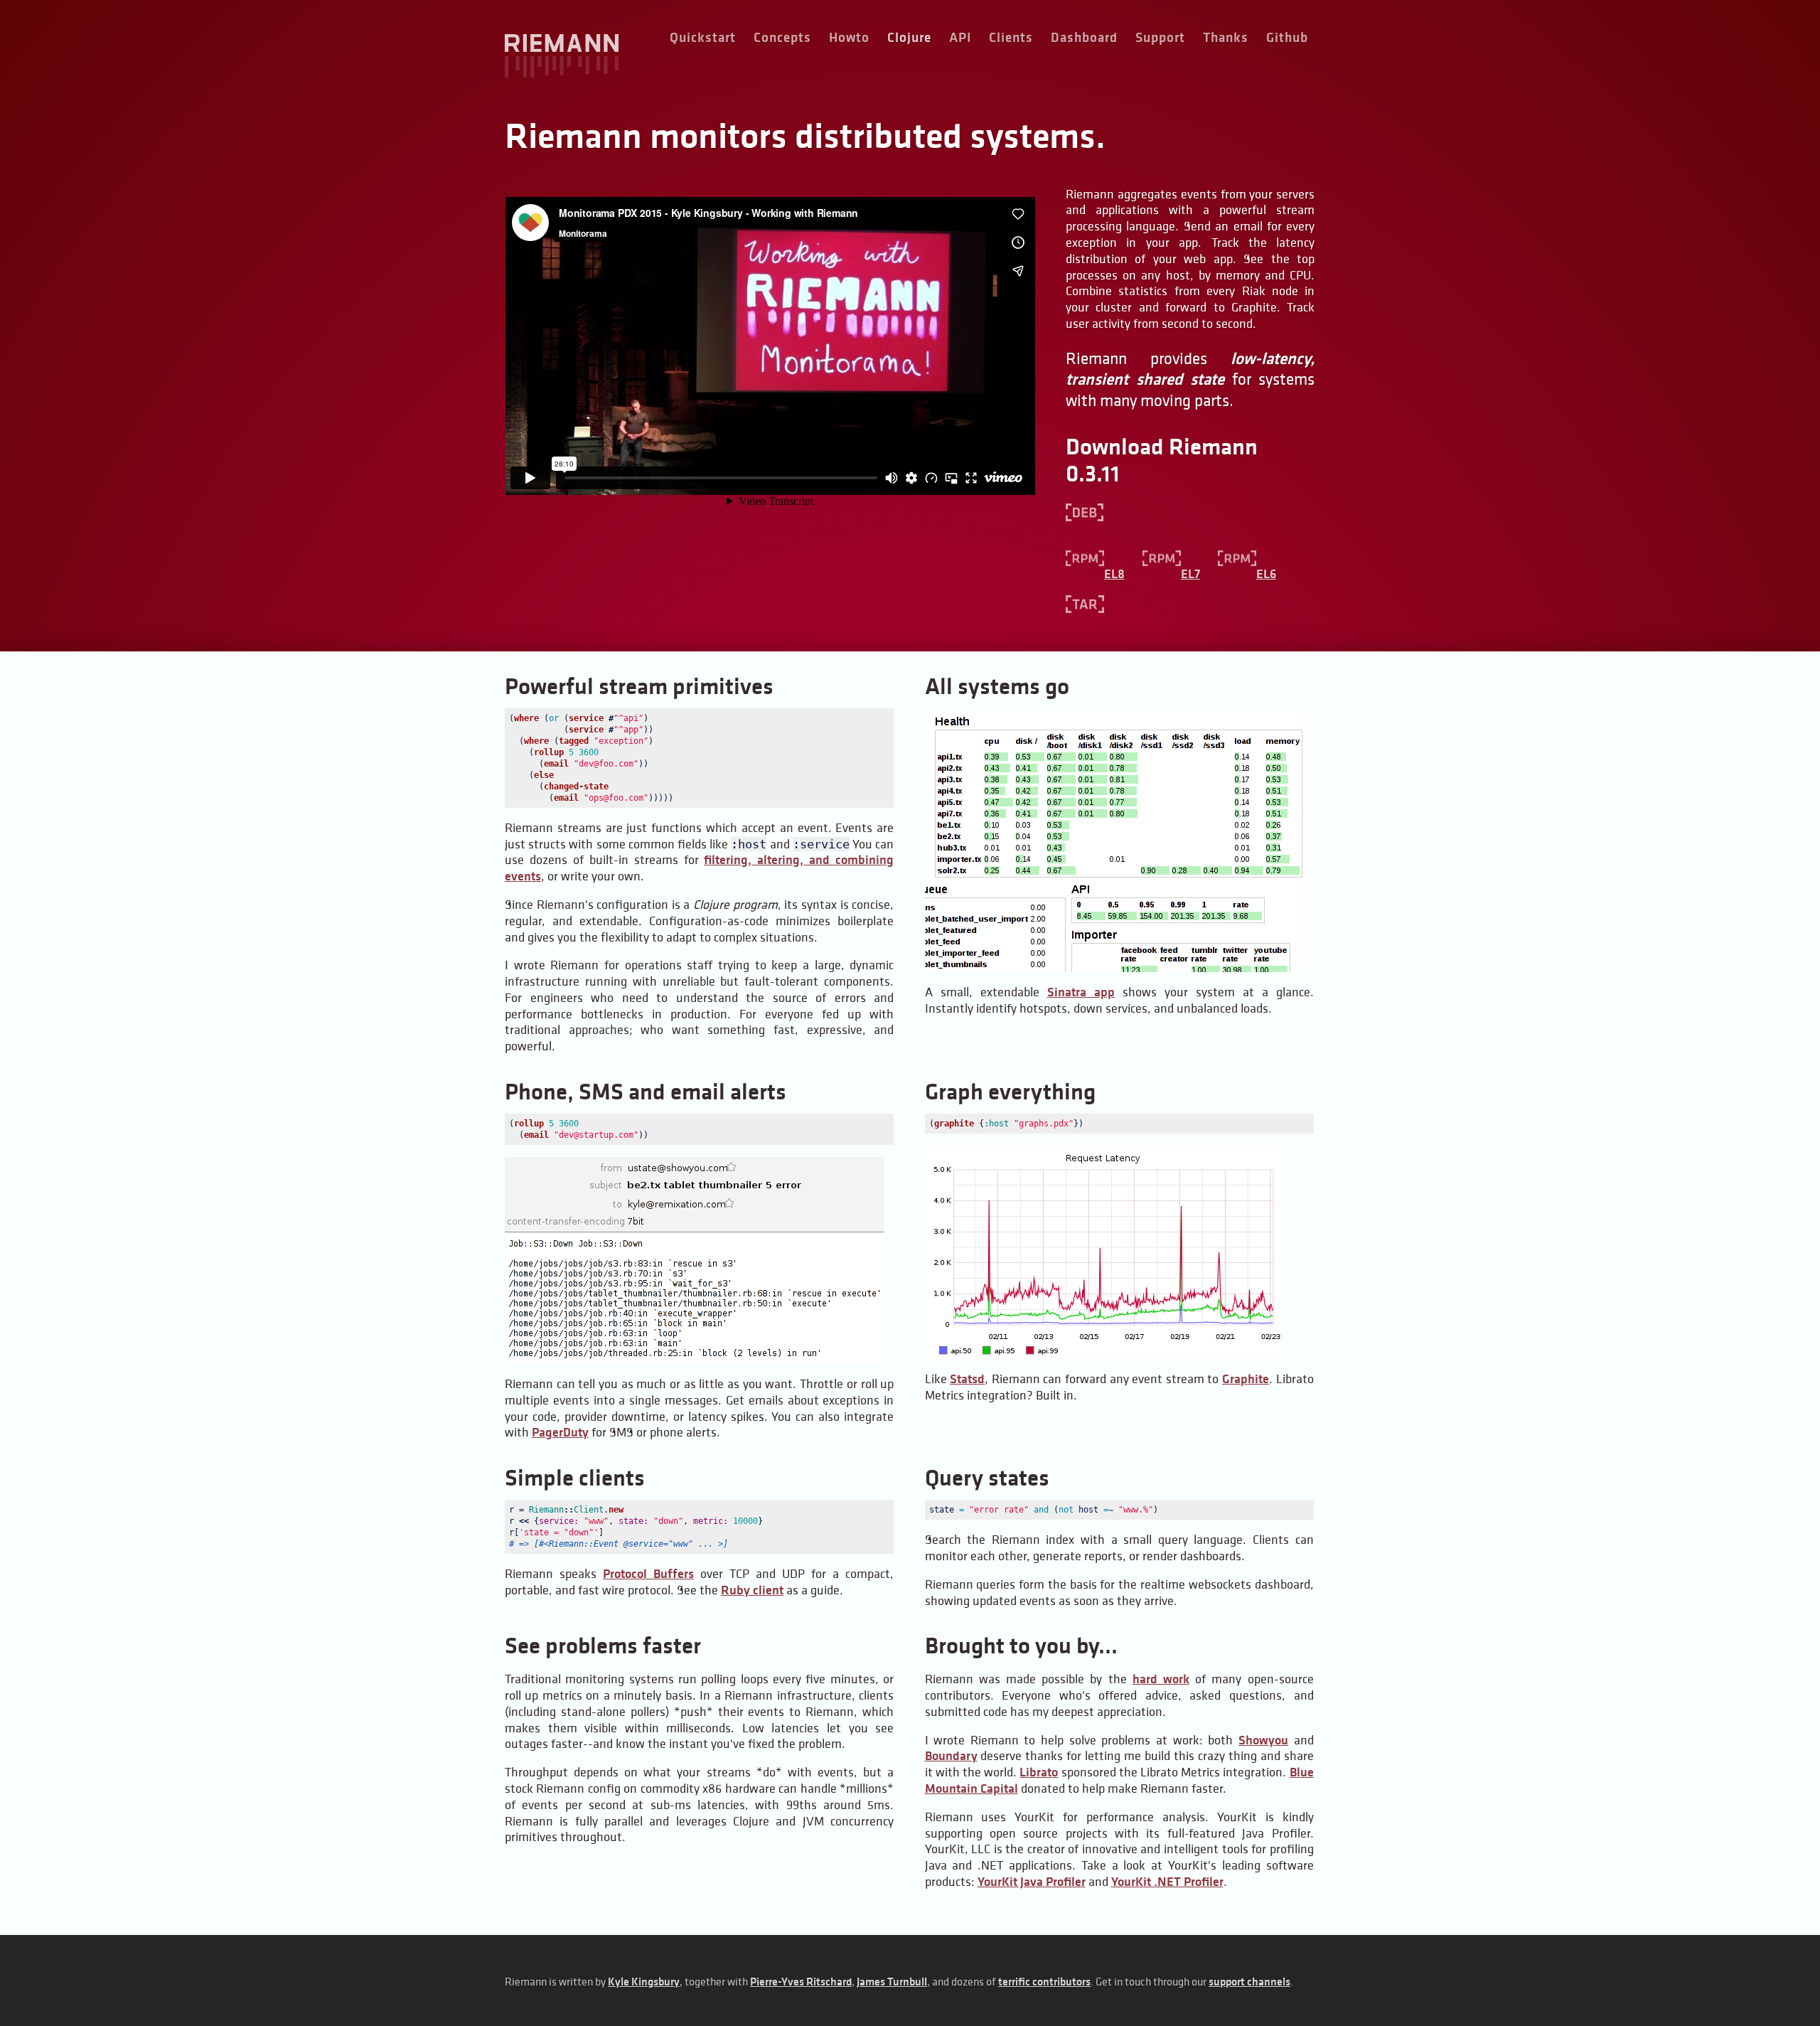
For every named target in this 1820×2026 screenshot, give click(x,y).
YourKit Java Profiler (1032, 1882)
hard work (1161, 1679)
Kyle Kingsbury (644, 1982)
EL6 (1266, 574)
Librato (1039, 1772)
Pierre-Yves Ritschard (801, 1982)
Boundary (951, 1756)
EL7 (1190, 574)
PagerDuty (560, 1432)
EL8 (1114, 574)
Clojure (909, 37)
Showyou (1263, 1740)
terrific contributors (1044, 1982)
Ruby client (752, 1590)
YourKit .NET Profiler (1167, 1882)
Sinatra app (1081, 992)
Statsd (967, 1379)
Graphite (1246, 1379)
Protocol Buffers (648, 1574)
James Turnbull (892, 1982)
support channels (1249, 1982)
